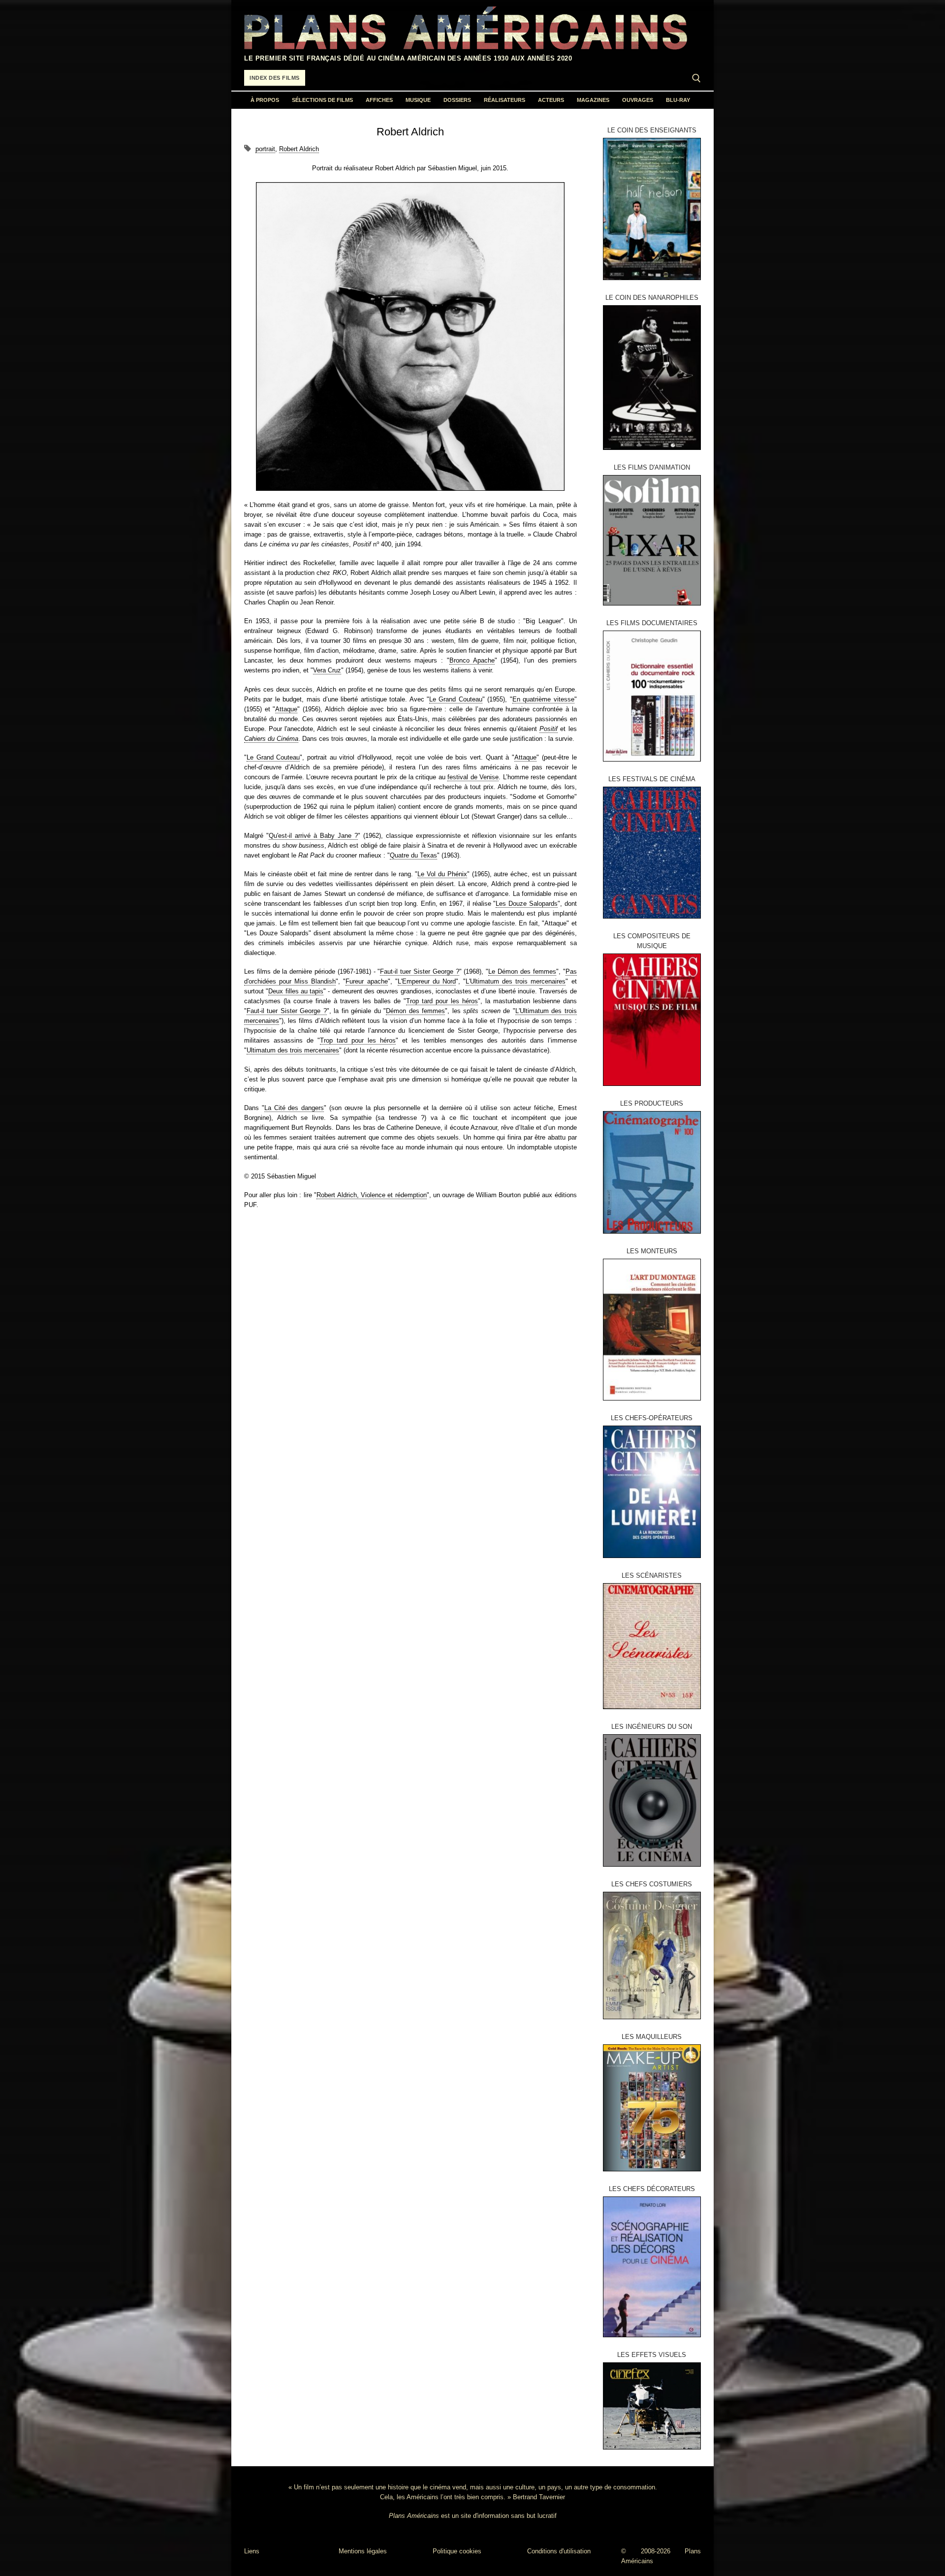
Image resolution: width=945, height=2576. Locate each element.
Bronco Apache (472, 660)
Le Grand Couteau (456, 699)
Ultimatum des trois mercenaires (293, 1050)
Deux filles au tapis (296, 991)
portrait (265, 149)
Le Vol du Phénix (442, 874)
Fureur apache (366, 981)
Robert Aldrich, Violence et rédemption (371, 1195)
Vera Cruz (327, 670)
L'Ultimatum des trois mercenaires (516, 981)
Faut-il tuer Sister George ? (419, 971)
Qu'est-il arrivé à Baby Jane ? (313, 836)
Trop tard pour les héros (442, 1001)
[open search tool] (696, 78)
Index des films (275, 78)
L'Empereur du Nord (427, 981)
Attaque (286, 709)
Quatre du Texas (413, 855)
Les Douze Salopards (526, 904)
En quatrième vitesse (543, 699)
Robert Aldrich (299, 149)
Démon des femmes (415, 1011)
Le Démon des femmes (522, 971)
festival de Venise (473, 777)
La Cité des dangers (294, 1108)
